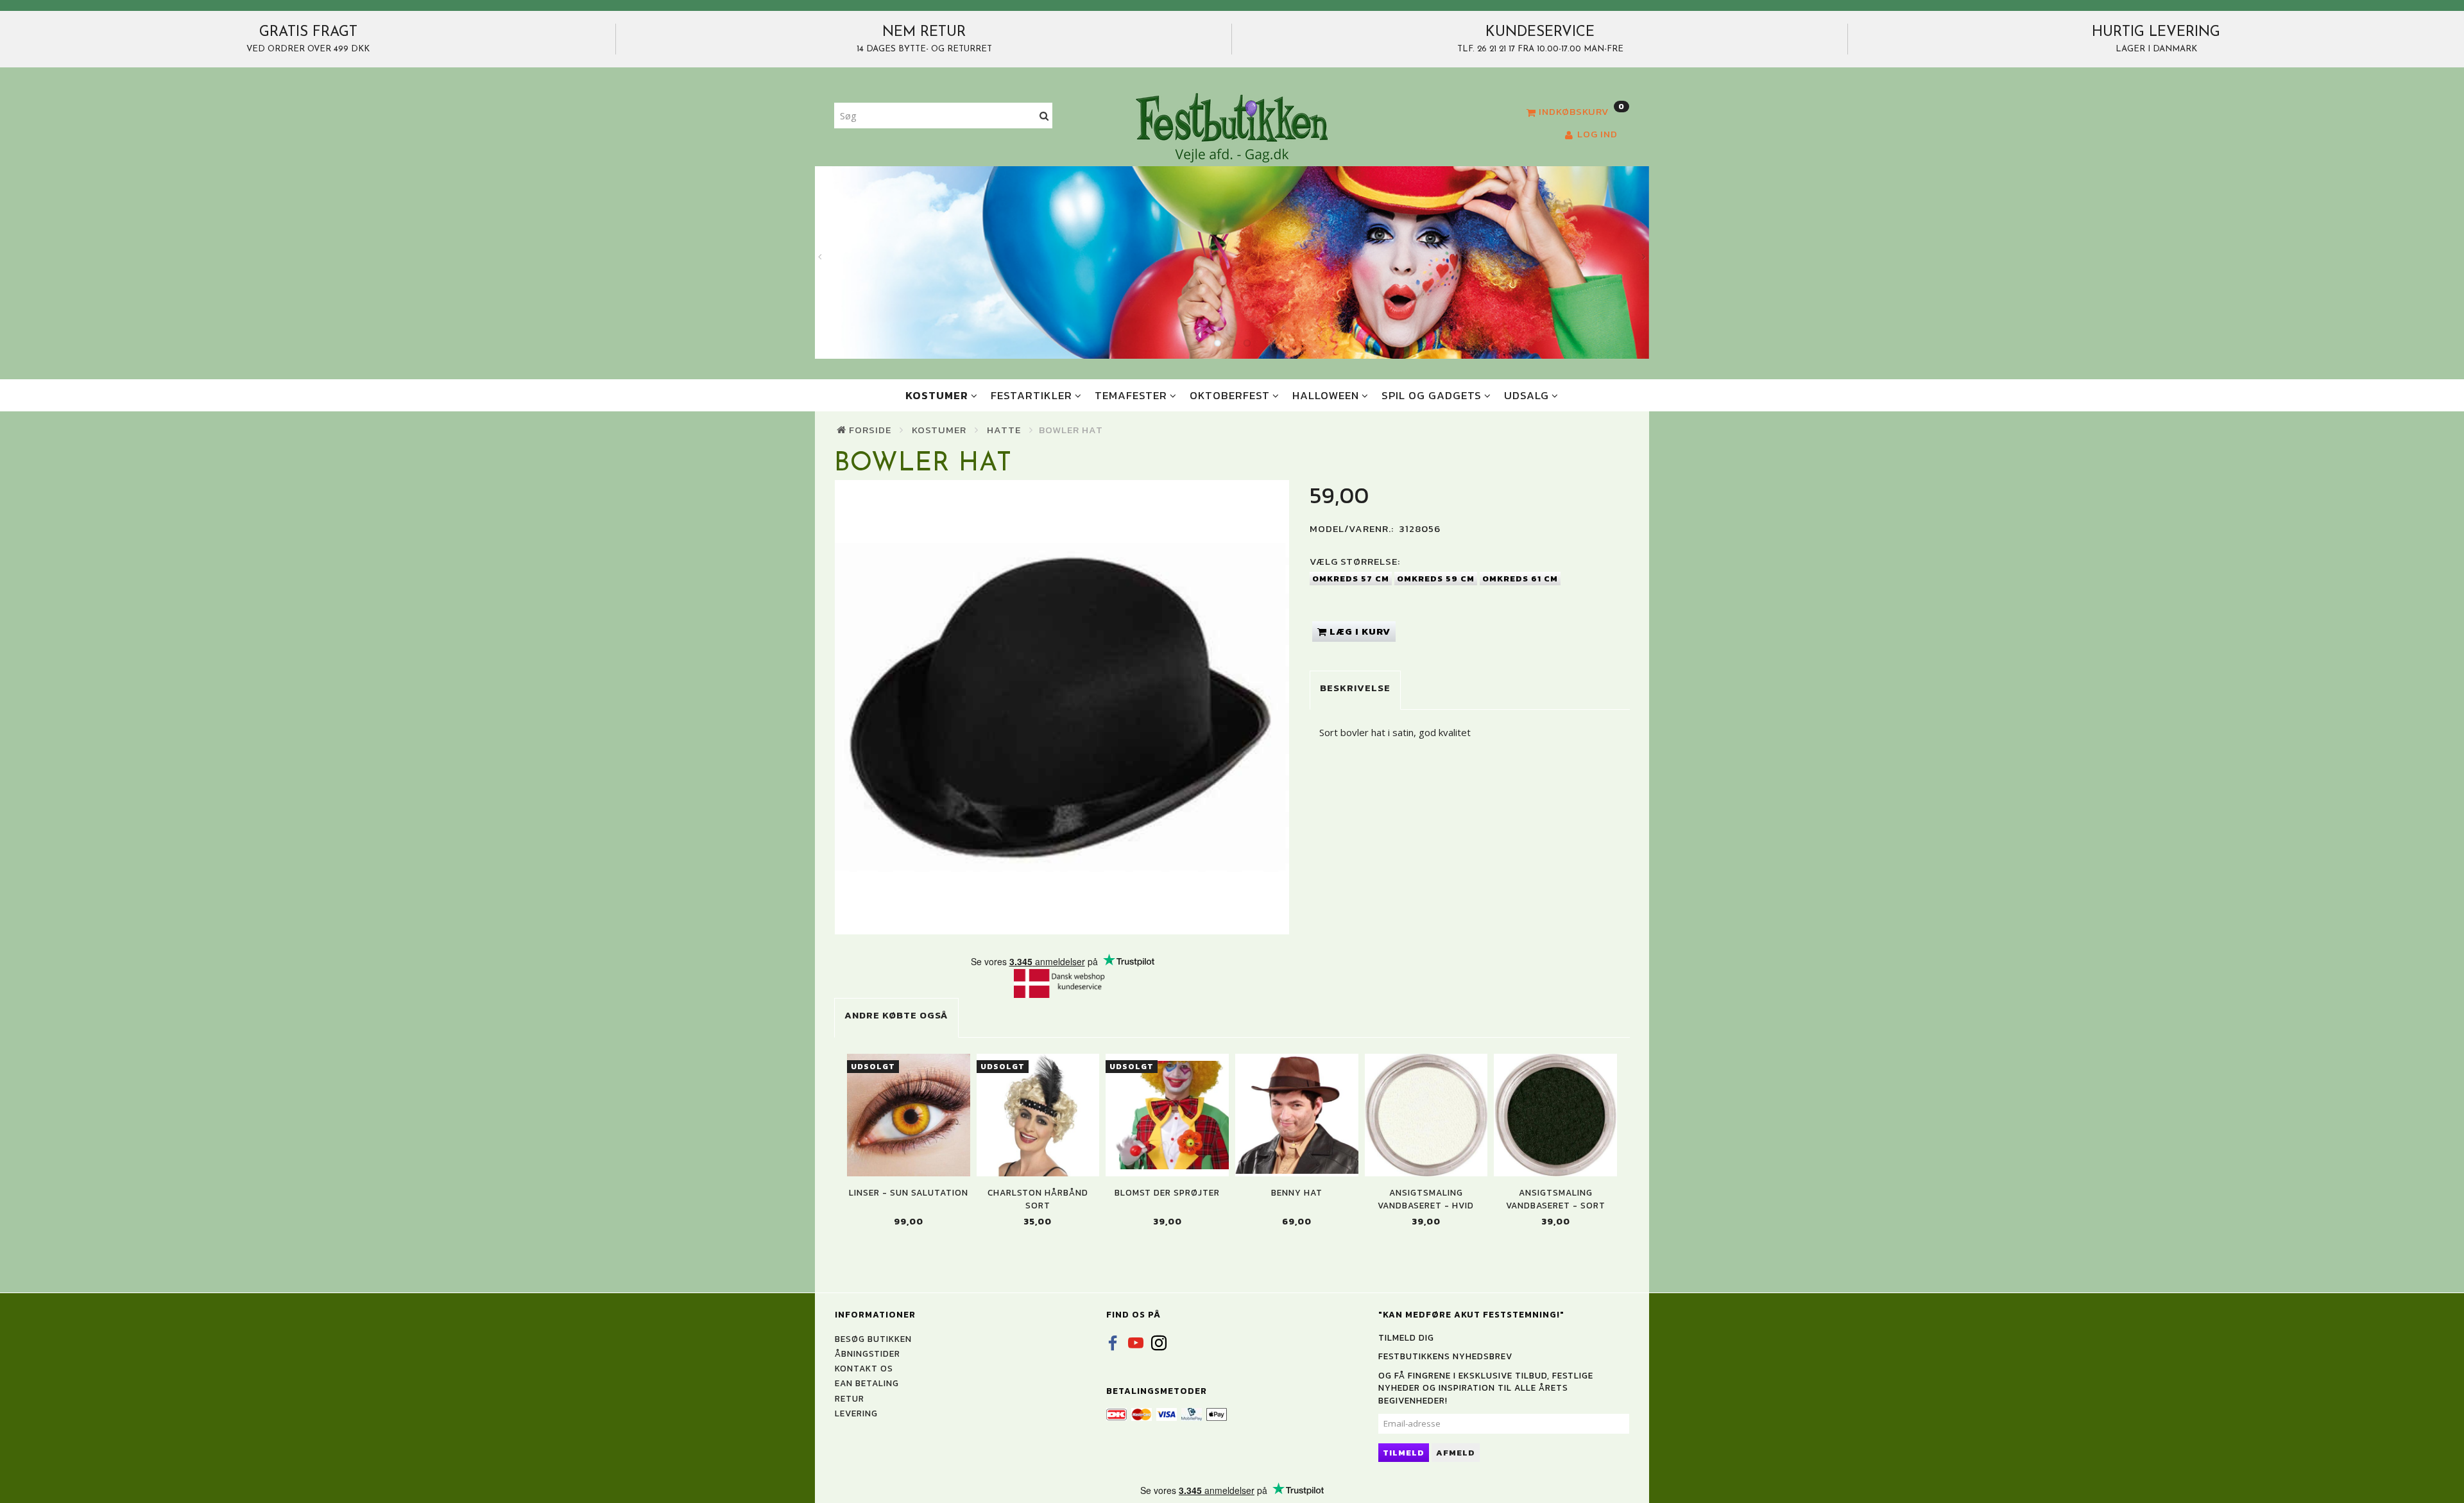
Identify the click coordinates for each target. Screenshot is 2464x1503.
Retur (850, 1398)
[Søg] (1044, 116)
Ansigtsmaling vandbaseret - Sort (1556, 1199)
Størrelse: (1355, 561)
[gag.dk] (1232, 127)
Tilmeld (1404, 1453)
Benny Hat (1297, 1193)
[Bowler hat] (1062, 707)
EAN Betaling (867, 1383)
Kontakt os (864, 1368)
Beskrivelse (1355, 688)
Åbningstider (868, 1353)
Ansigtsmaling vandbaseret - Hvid (1426, 1199)
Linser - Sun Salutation (909, 1193)
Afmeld (1456, 1453)
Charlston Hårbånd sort (1038, 1199)
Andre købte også (896, 1015)
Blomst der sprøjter (1167, 1193)
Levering (856, 1413)
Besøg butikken (873, 1339)
